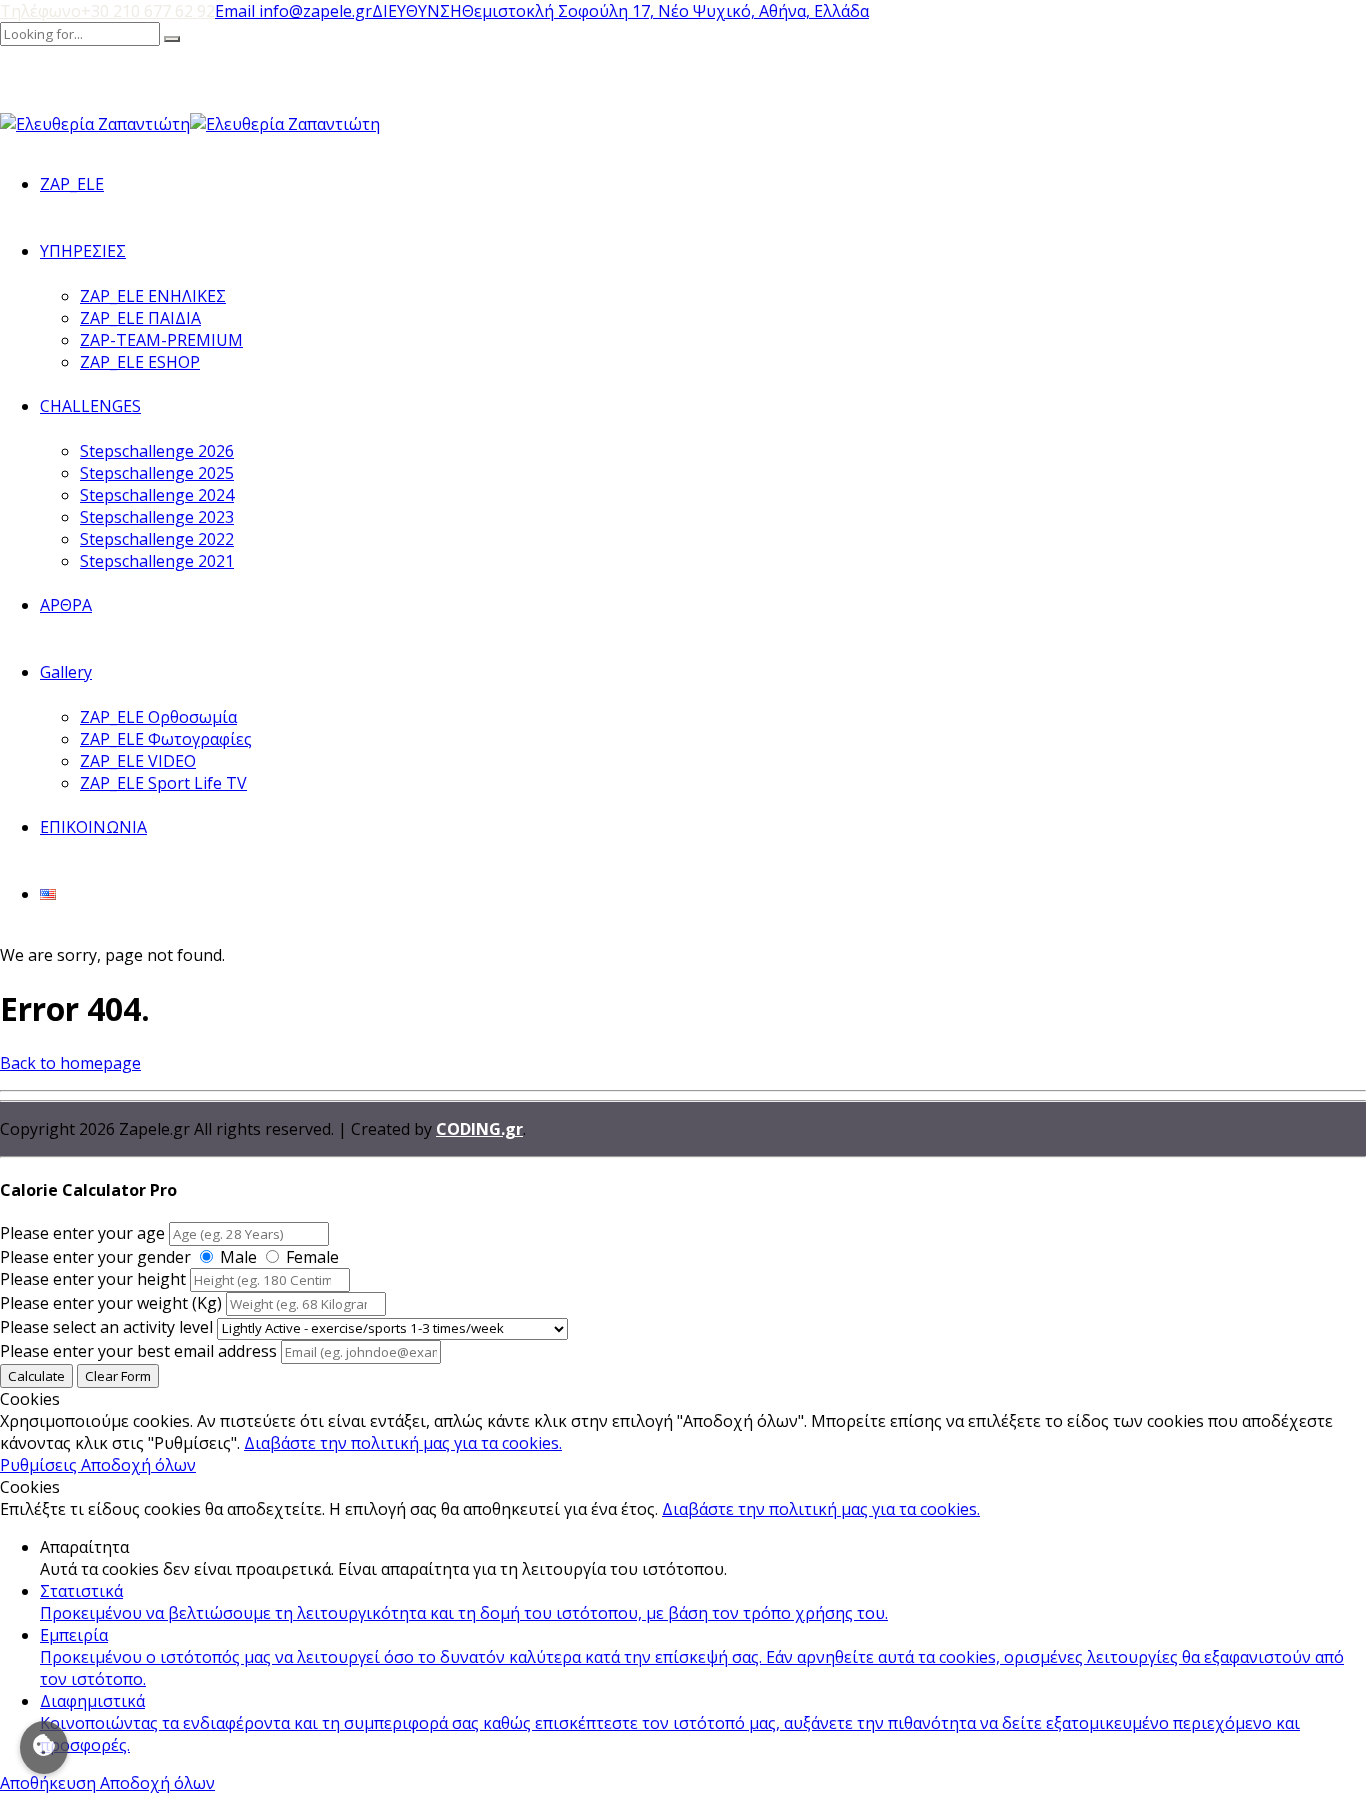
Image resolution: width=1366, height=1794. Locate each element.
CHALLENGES (90, 406)
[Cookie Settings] (44, 1747)
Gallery (66, 672)
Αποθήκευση (50, 1783)
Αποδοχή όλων (138, 1465)
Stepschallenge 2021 (157, 561)
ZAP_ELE (72, 184)
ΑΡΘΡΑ (66, 605)
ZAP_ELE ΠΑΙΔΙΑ (140, 318)
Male (238, 1257)
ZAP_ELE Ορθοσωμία (158, 717)
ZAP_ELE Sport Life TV (163, 783)
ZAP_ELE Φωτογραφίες (166, 739)
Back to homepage (70, 1063)
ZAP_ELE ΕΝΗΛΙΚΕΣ (153, 296)
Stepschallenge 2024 (157, 495)
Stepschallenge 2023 (157, 517)
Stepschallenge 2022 (157, 539)
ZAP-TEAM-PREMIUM (161, 340)
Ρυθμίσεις (40, 1465)
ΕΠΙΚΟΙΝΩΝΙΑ (93, 827)
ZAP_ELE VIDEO (138, 761)
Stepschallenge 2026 (157, 451)
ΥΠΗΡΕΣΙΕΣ (83, 251)
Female (312, 1257)
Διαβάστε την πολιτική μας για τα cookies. (403, 1443)
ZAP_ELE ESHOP (140, 362)
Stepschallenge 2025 (157, 473)
